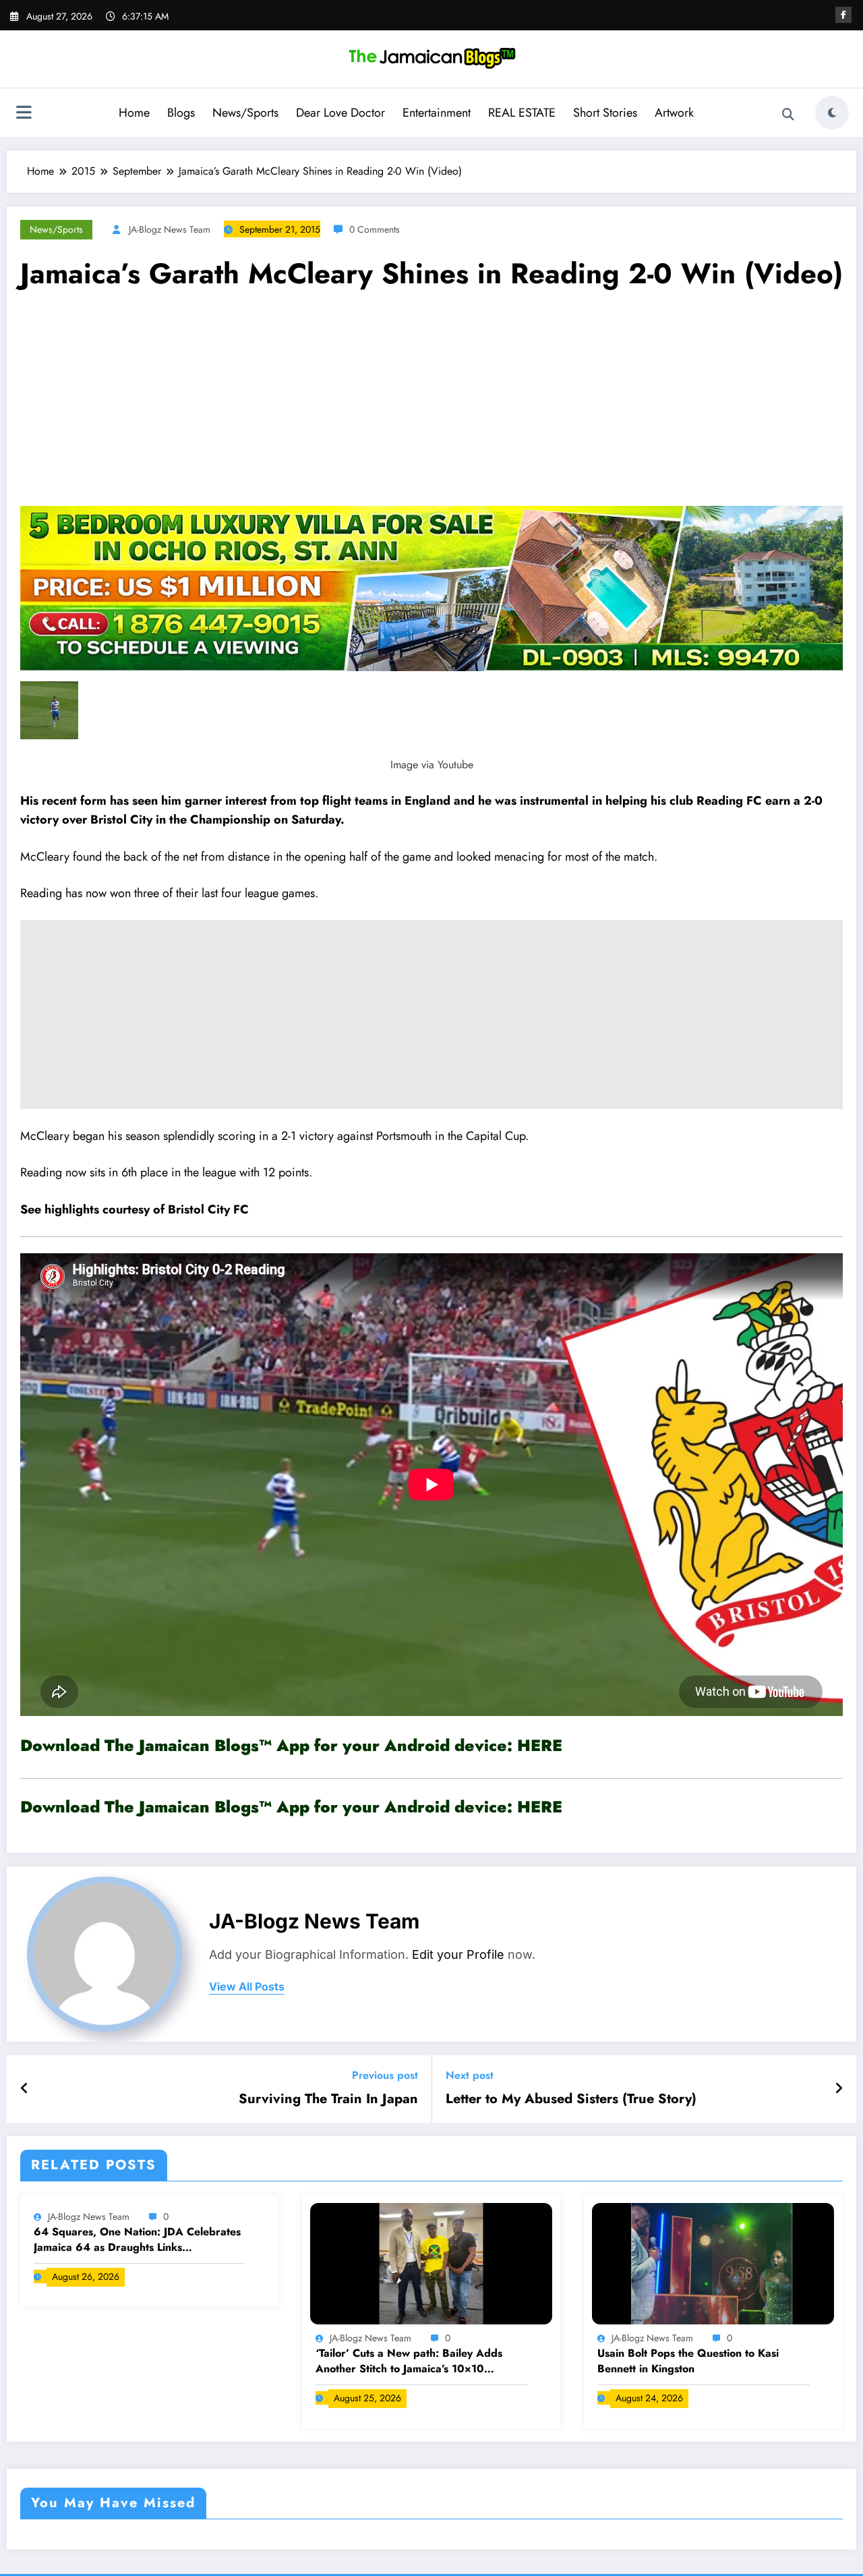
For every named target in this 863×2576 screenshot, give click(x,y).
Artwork (674, 113)
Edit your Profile (458, 1954)
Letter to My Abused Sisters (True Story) (571, 2099)
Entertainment (437, 113)
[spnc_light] (832, 113)
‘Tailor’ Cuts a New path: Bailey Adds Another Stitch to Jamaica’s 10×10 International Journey (409, 2361)
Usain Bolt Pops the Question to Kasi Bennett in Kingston (688, 2361)
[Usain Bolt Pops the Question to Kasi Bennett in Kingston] (713, 2262)
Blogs (181, 113)
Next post (470, 2075)
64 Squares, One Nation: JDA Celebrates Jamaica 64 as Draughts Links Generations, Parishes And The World (137, 2240)
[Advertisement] (431, 405)
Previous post (385, 2075)
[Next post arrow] (839, 2089)
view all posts (247, 1987)
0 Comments (375, 229)
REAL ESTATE (522, 113)
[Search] (788, 115)
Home (134, 113)
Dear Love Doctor (340, 113)
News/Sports (245, 113)
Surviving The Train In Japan (328, 2099)
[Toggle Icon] (24, 114)
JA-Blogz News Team (170, 229)
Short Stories (605, 113)
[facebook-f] (843, 15)
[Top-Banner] (431, 587)
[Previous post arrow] (25, 2089)
